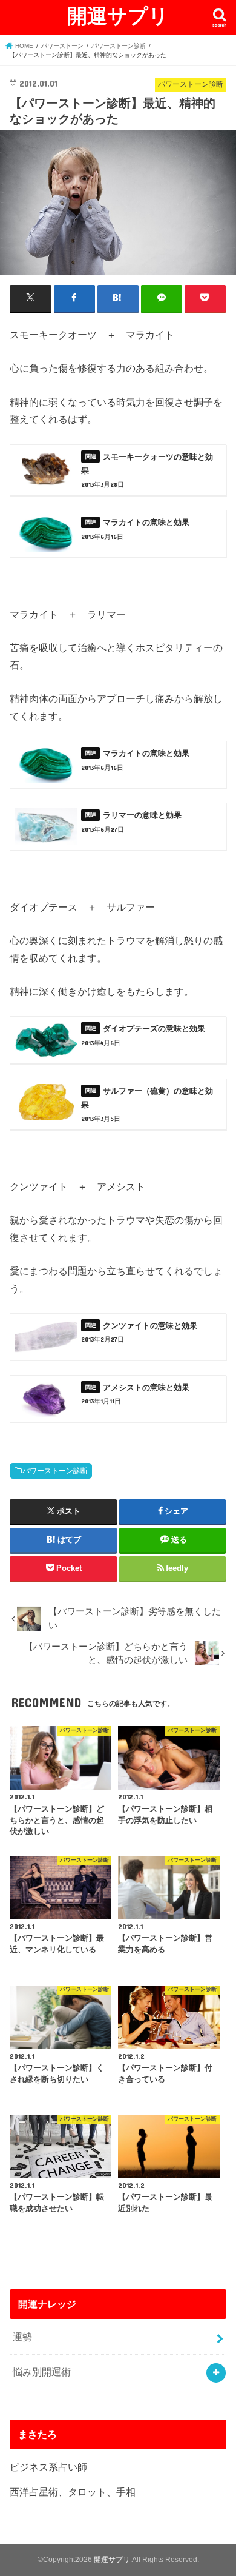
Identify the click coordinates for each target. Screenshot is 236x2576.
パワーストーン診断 (55, 1471)
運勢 (22, 2337)
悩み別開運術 (42, 2372)
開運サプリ (118, 15)
